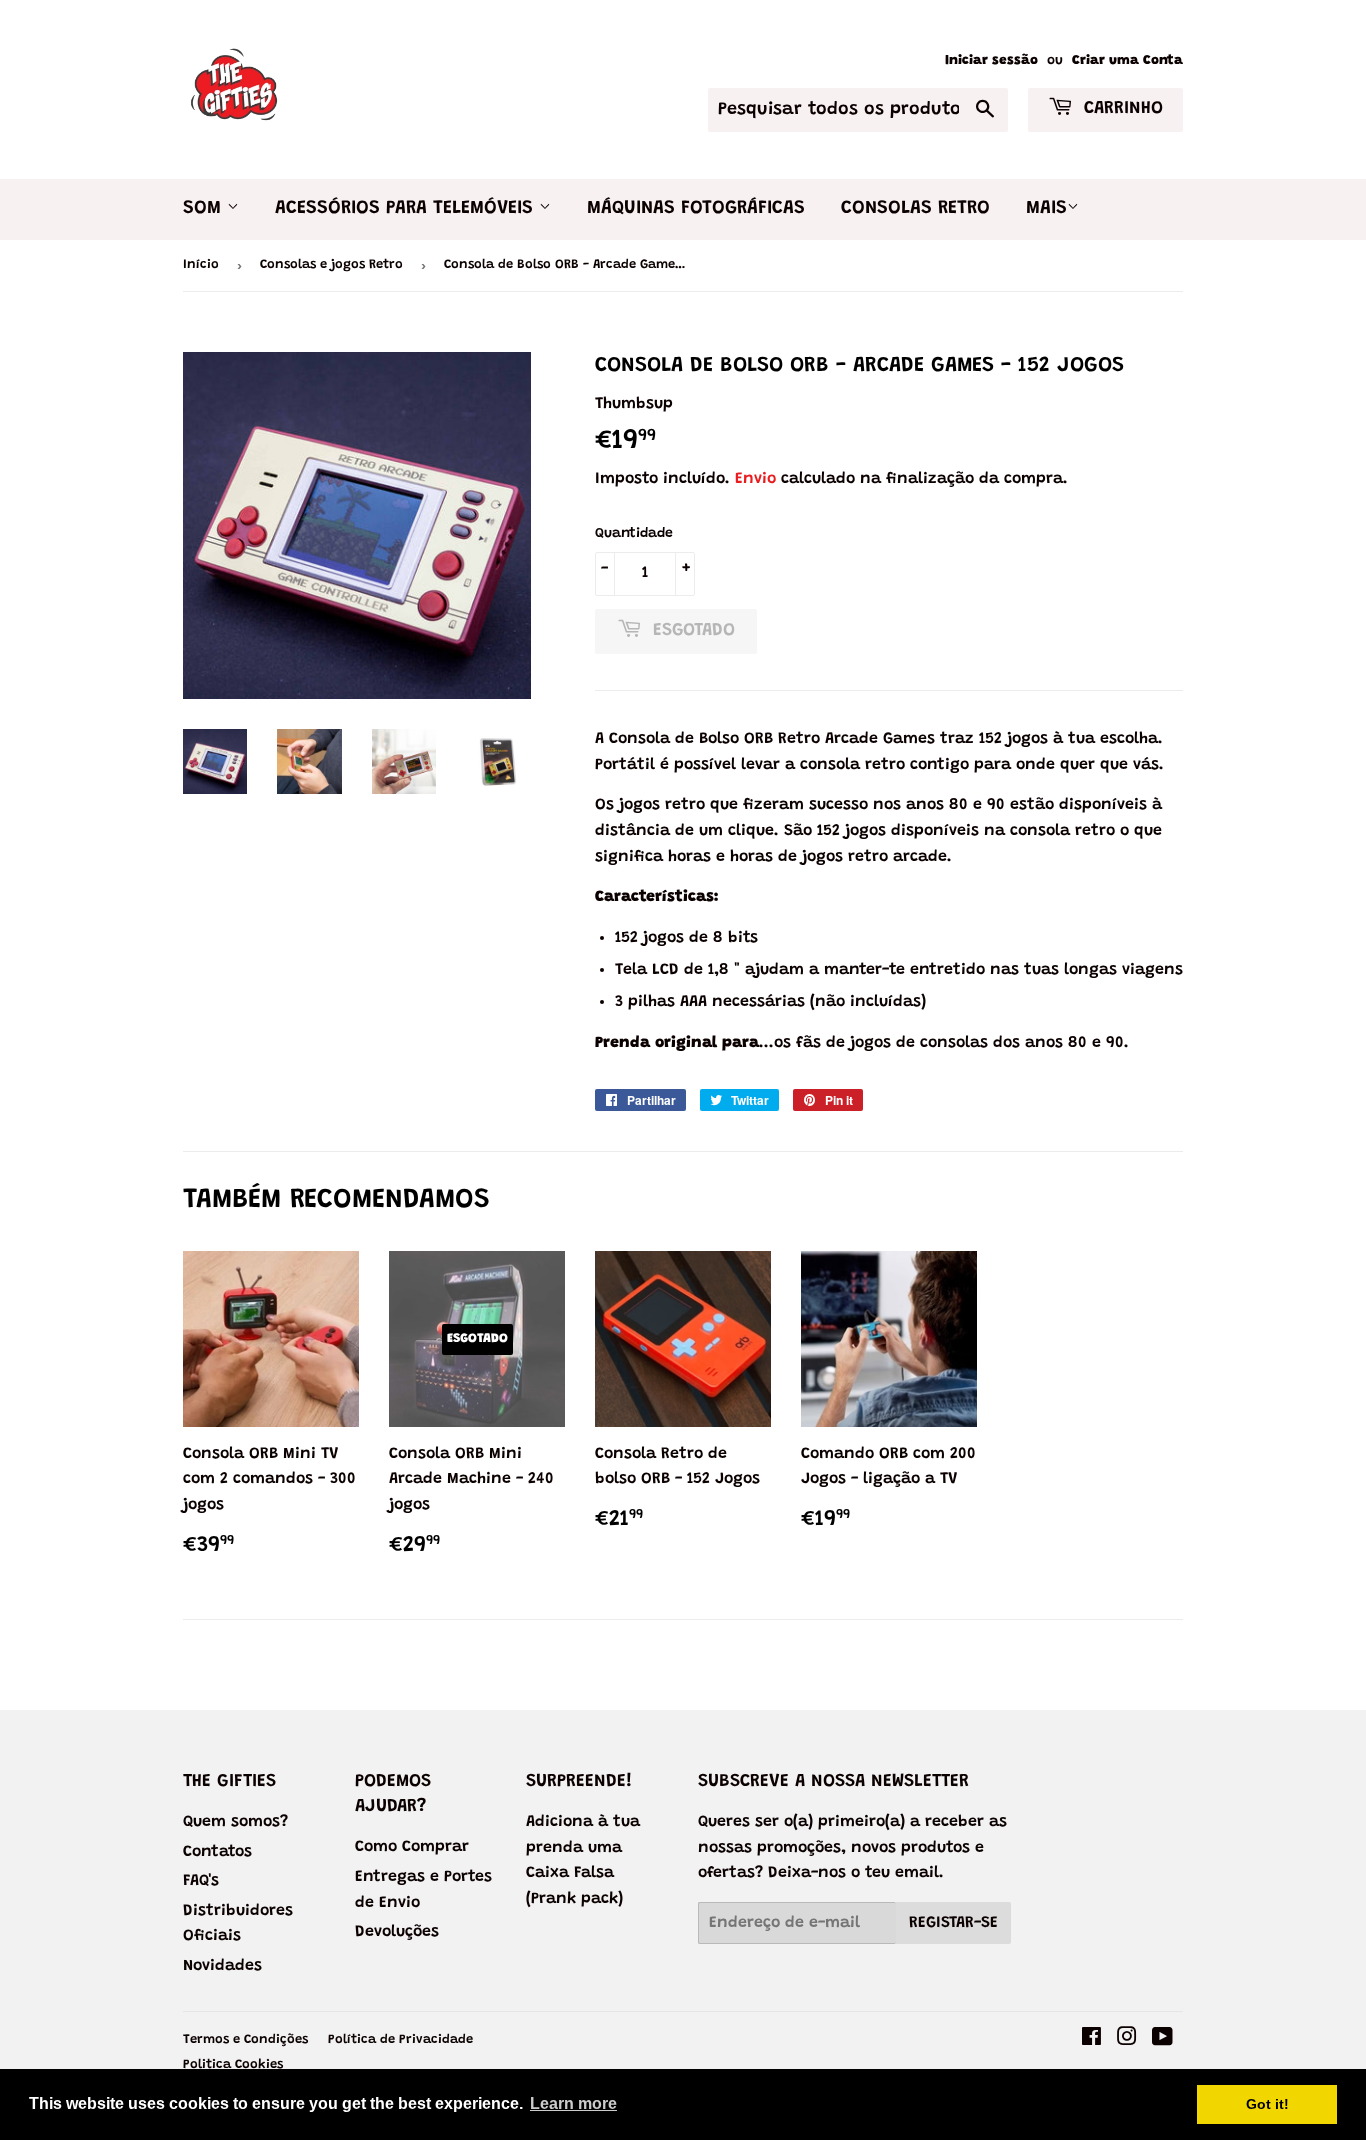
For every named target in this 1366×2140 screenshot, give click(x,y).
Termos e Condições (245, 2039)
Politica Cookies (233, 2064)
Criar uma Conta (1127, 61)
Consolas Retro (915, 208)
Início (201, 264)
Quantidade (634, 534)
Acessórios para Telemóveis (407, 208)
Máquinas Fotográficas (696, 208)
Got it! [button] (1267, 2104)
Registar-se (953, 1923)
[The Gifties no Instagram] (1127, 2040)
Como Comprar (412, 1847)
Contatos (217, 1852)
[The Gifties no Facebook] (1091, 2040)
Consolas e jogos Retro (331, 264)
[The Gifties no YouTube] (1162, 2040)
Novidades (222, 1966)
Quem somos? (235, 1822)
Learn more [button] (573, 2103)
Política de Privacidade (400, 2039)
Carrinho (1120, 109)
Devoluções (397, 1932)
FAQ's (201, 1881)
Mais (1046, 208)
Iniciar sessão (991, 61)
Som (205, 208)
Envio (755, 479)
